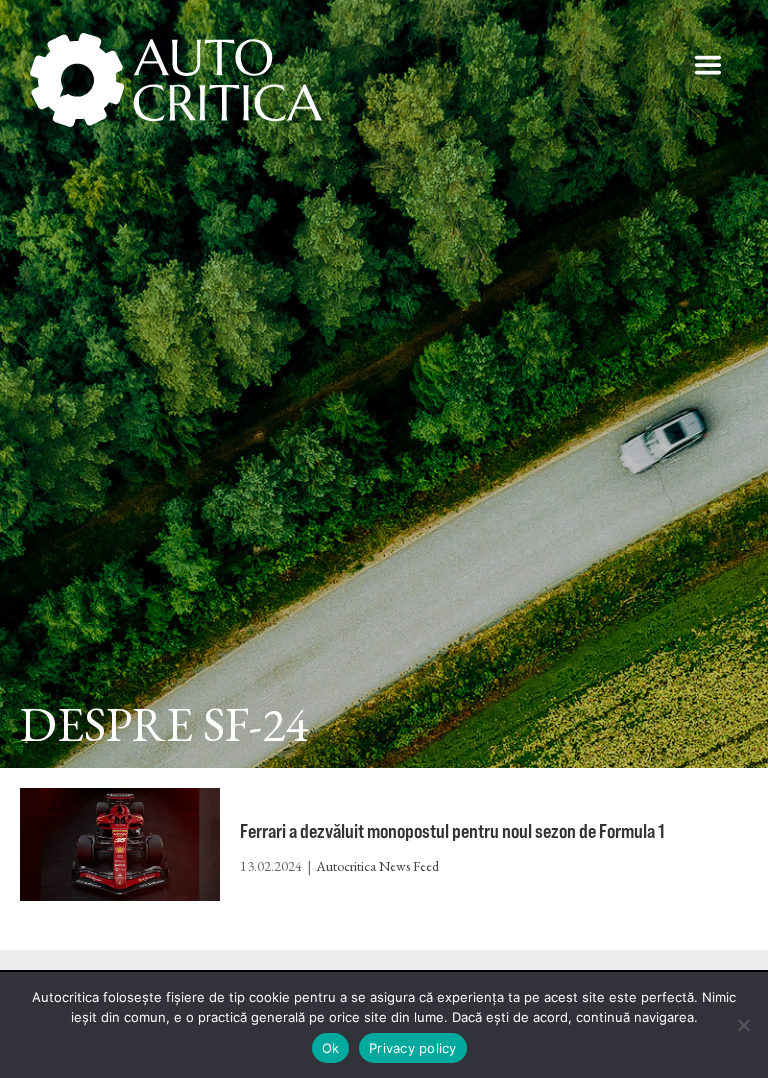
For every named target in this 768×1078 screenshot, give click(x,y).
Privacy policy (413, 1048)
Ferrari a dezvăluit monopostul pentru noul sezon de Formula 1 (452, 830)
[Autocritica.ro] (177, 80)
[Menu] (708, 65)
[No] (743, 1025)
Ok (331, 1048)
